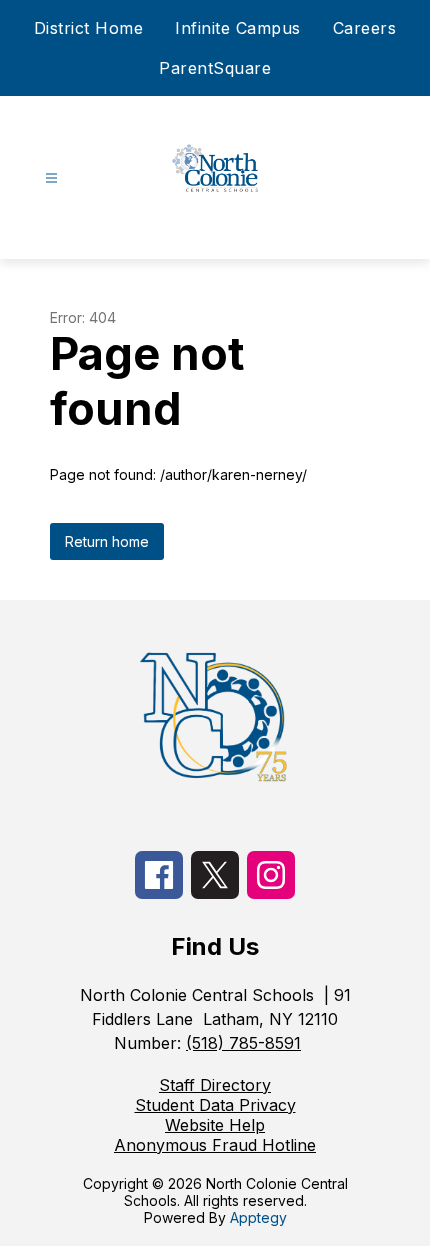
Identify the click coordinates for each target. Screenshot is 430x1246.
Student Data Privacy (215, 1105)
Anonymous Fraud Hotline (215, 1145)
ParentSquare (215, 68)
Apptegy (258, 1217)
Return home (107, 541)
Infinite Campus (238, 28)
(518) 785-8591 (243, 1043)
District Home (89, 28)
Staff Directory (215, 1085)
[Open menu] (51, 178)
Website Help (215, 1125)
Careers (365, 28)
